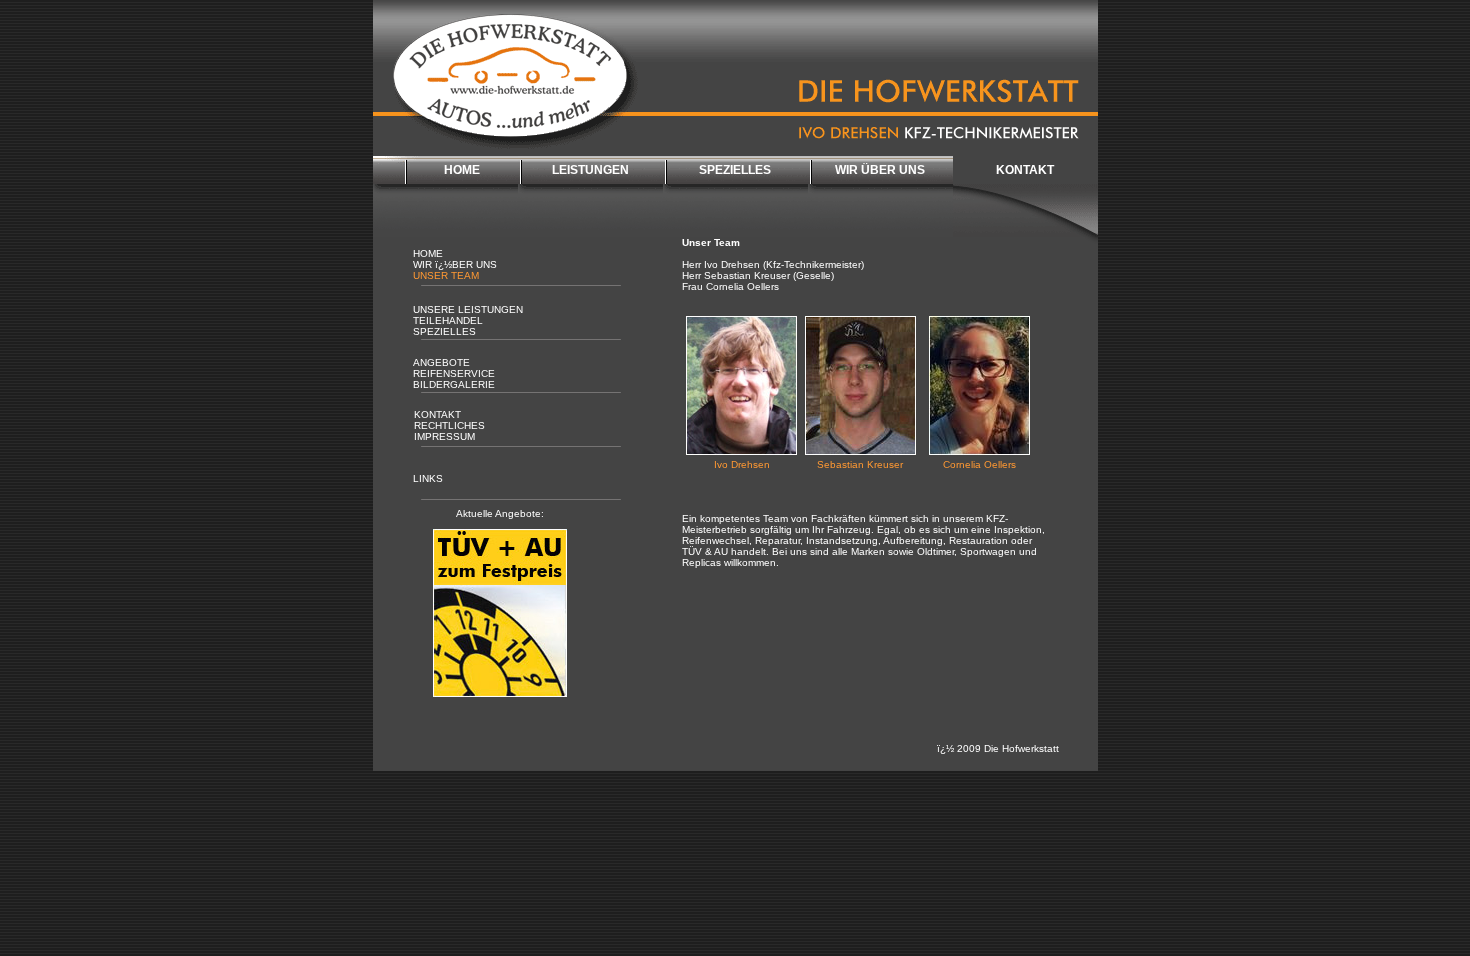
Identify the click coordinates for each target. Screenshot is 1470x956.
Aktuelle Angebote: (500, 513)
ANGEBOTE (441, 362)
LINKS (428, 478)
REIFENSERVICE (454, 373)
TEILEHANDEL (448, 320)
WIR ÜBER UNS (880, 170)
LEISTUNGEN (590, 170)
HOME (462, 170)
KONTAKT (1025, 170)
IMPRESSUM (444, 436)
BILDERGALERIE (454, 384)
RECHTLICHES (449, 425)
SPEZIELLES (735, 170)
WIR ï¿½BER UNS (455, 264)
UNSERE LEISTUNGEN (468, 309)
